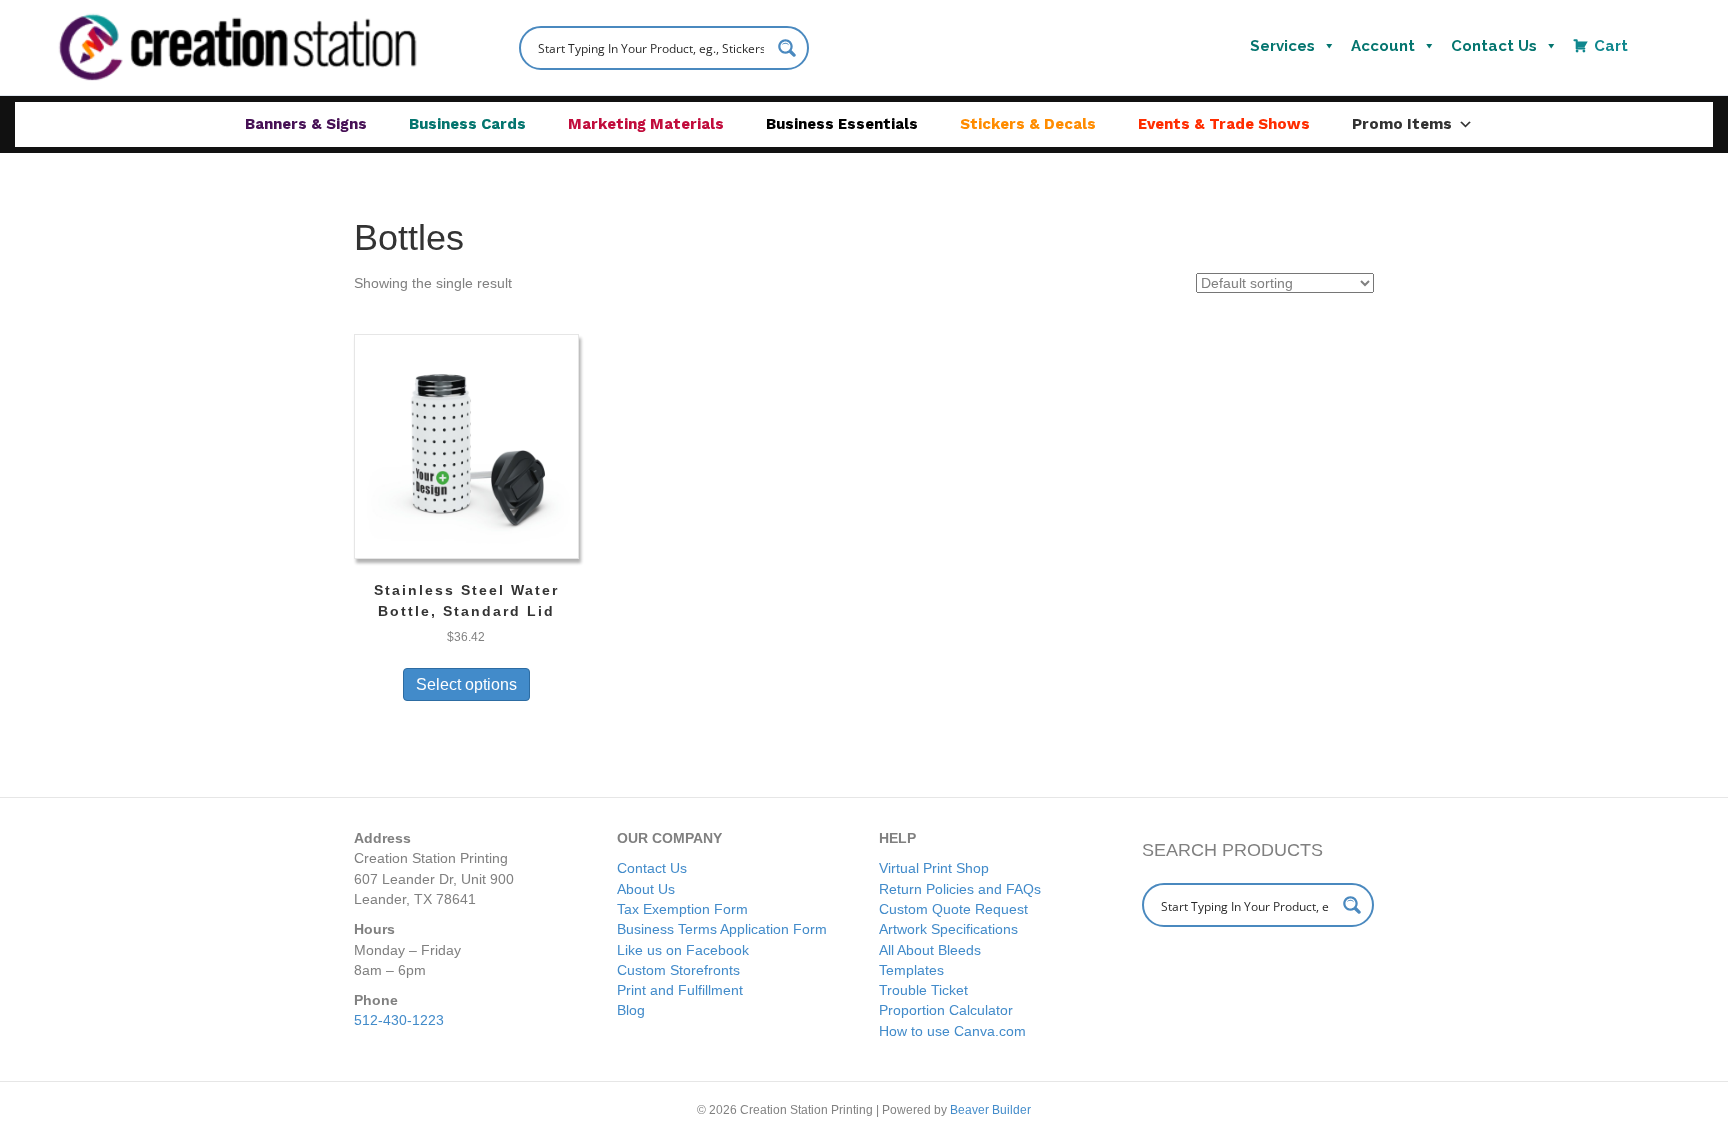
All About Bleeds (930, 950)
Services (1282, 46)
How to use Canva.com (952, 1031)
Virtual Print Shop (934, 868)
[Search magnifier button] (787, 48)
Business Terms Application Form (722, 929)
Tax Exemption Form (682, 909)
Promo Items (1402, 124)
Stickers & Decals (1028, 124)
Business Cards (467, 124)
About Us (646, 889)
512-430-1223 (399, 1020)
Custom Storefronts (678, 970)
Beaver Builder (990, 1110)
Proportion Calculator (946, 1010)
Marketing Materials (646, 124)
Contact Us (1494, 46)
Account (1383, 46)
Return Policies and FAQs (960, 889)
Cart (1611, 46)
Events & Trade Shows (1224, 124)
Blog (631, 1010)
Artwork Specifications (948, 929)
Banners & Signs (306, 124)
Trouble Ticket (923, 990)
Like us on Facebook (683, 950)
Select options (466, 684)
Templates (911, 970)
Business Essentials (842, 124)
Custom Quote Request (953, 909)
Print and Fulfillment (680, 990)
